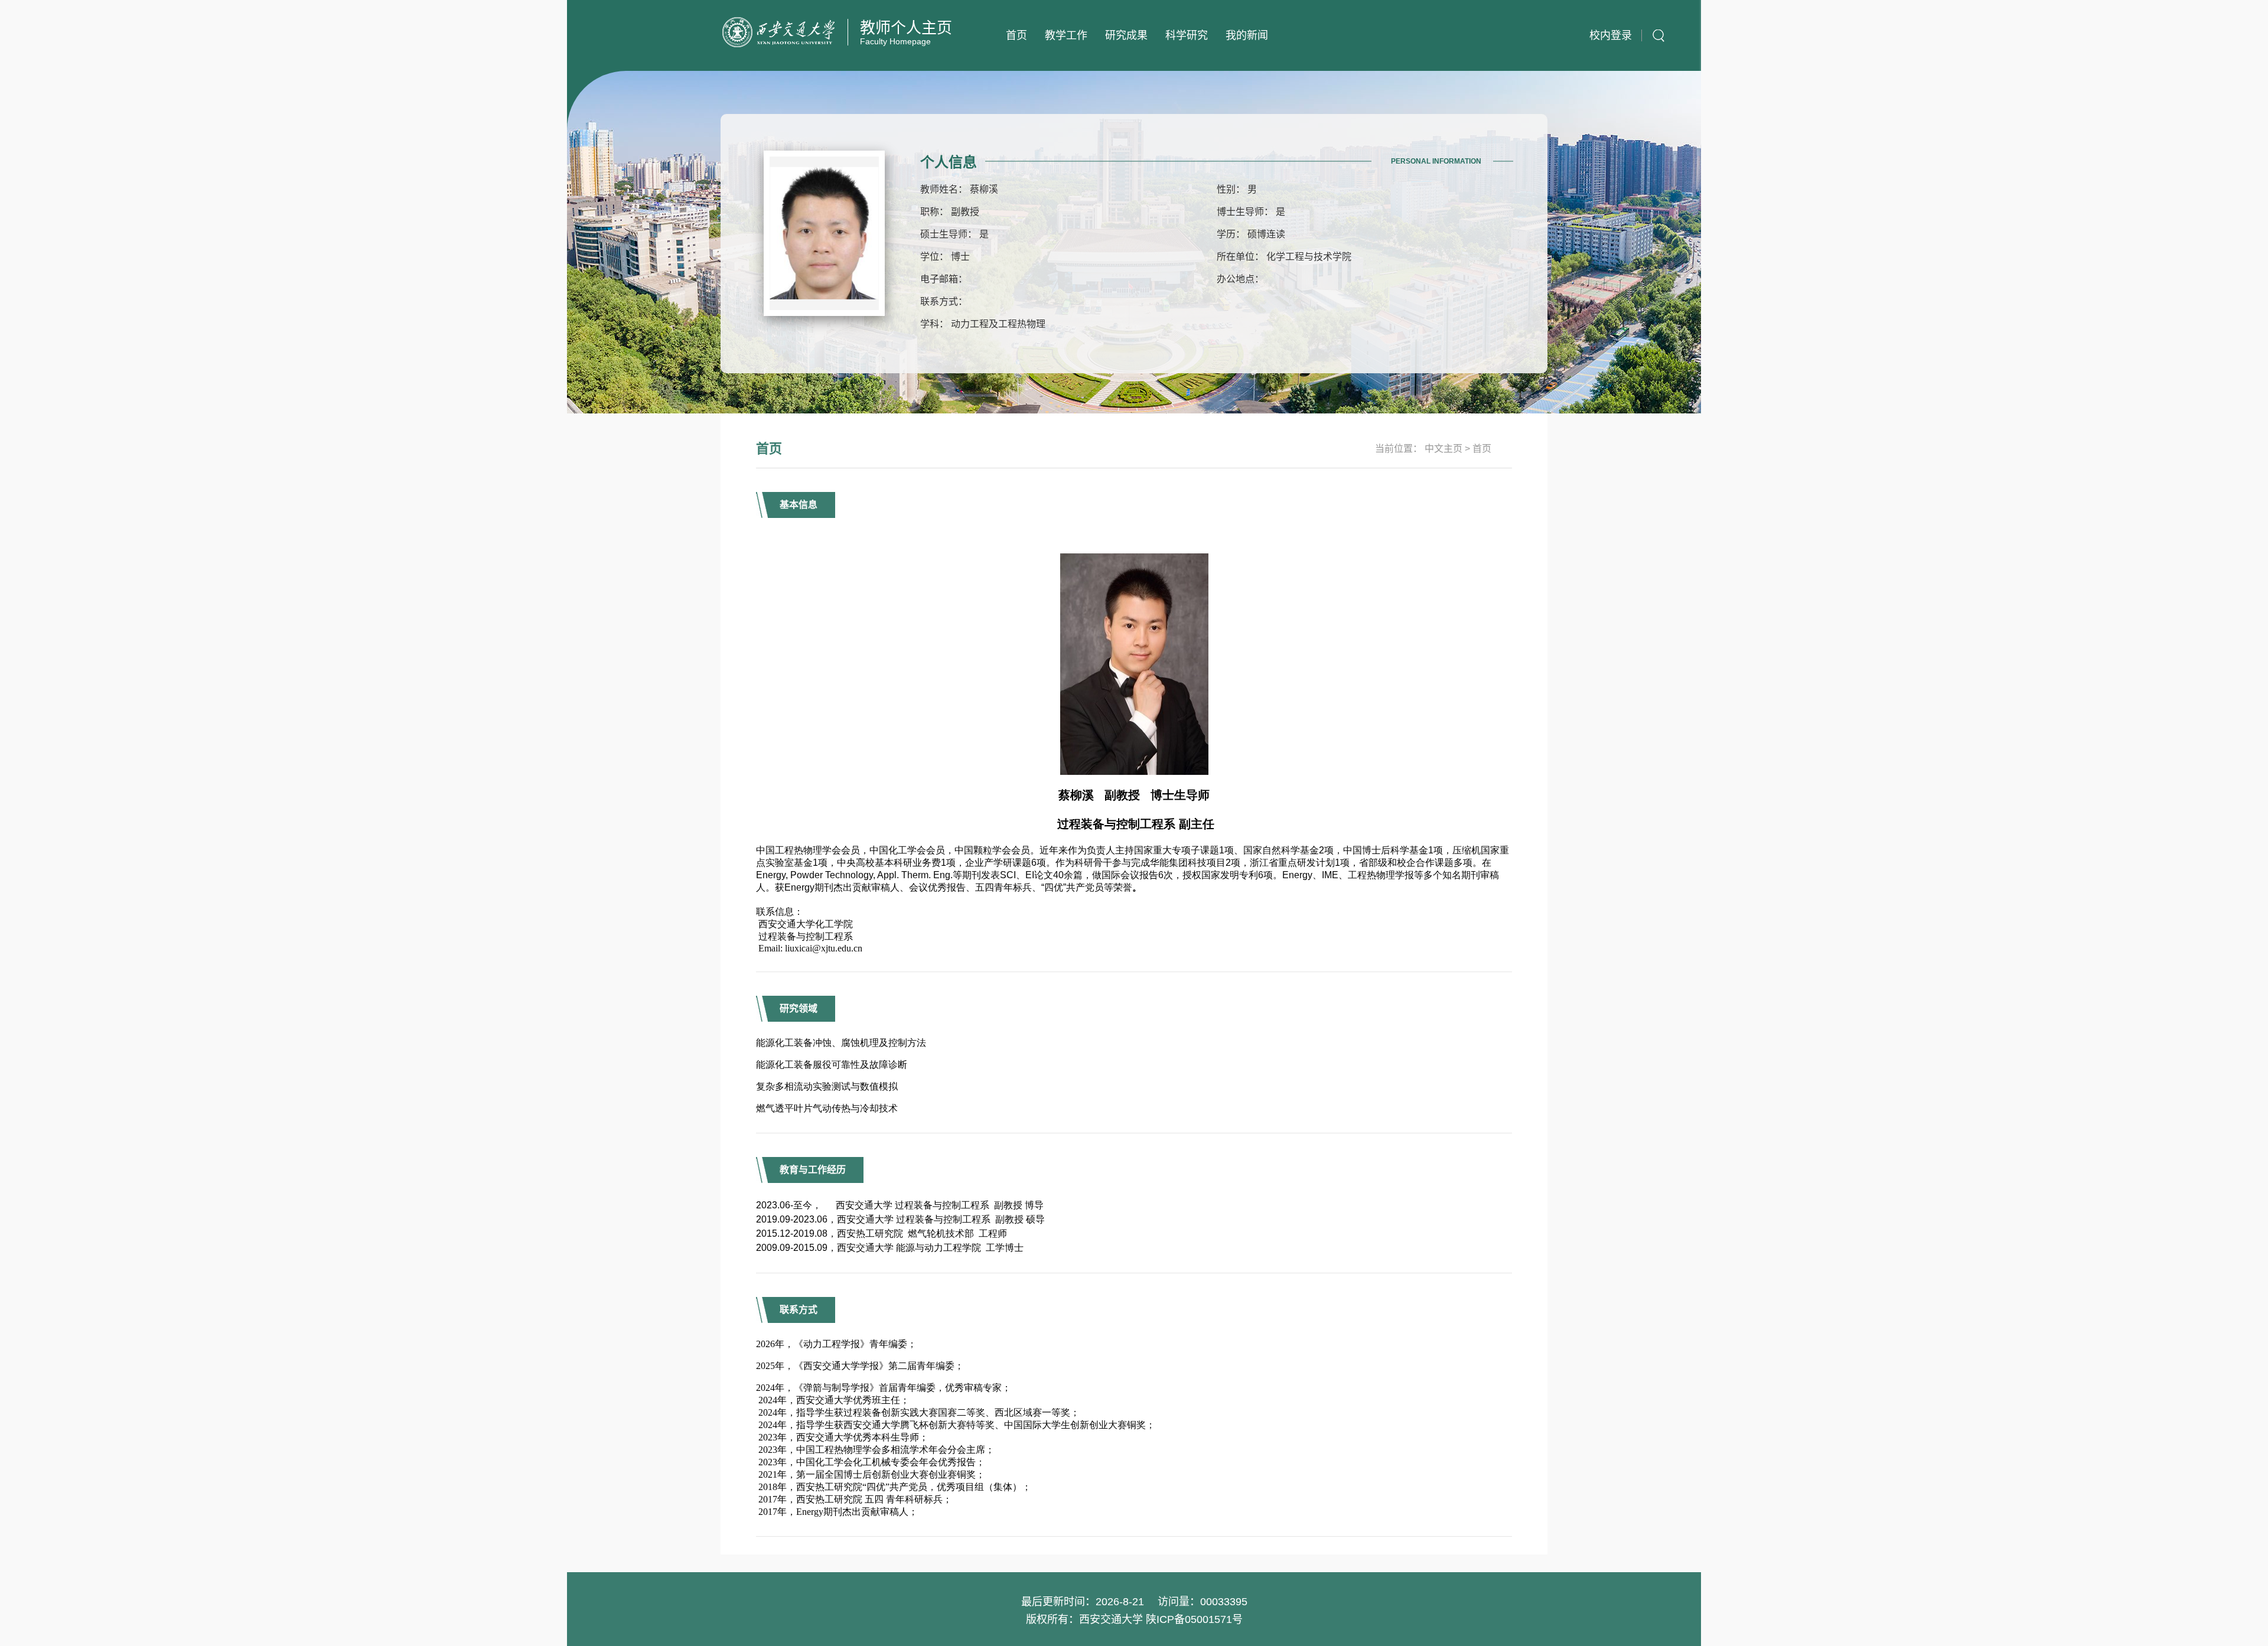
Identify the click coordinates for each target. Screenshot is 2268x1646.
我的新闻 (1247, 35)
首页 (1016, 35)
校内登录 (1611, 35)
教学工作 (1066, 35)
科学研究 (1187, 35)
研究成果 (1126, 35)
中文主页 (1443, 449)
